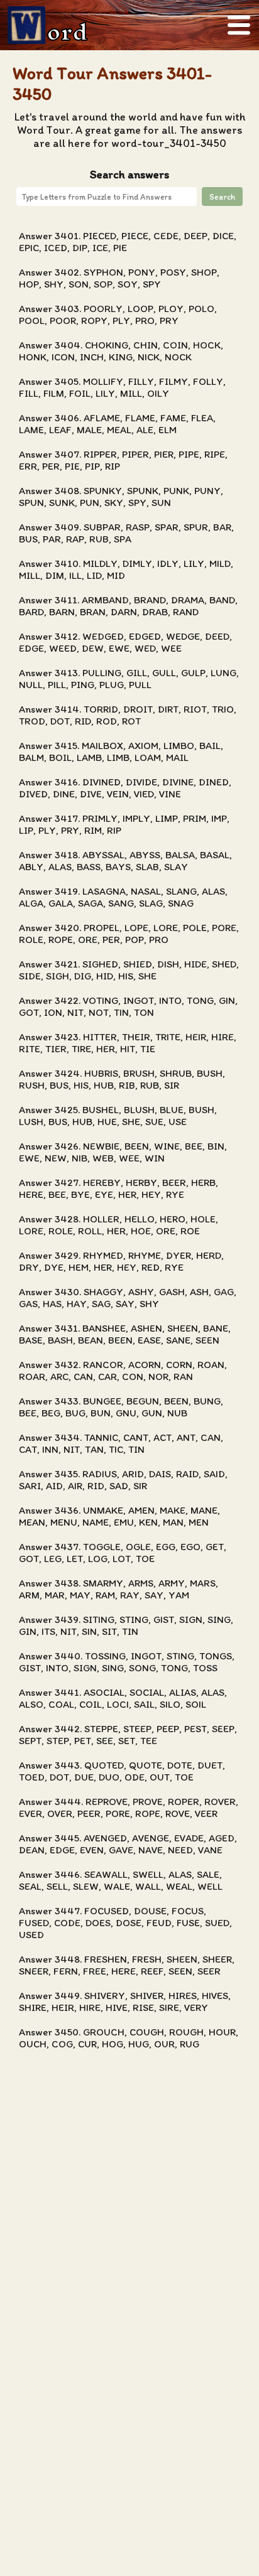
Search (222, 197)
